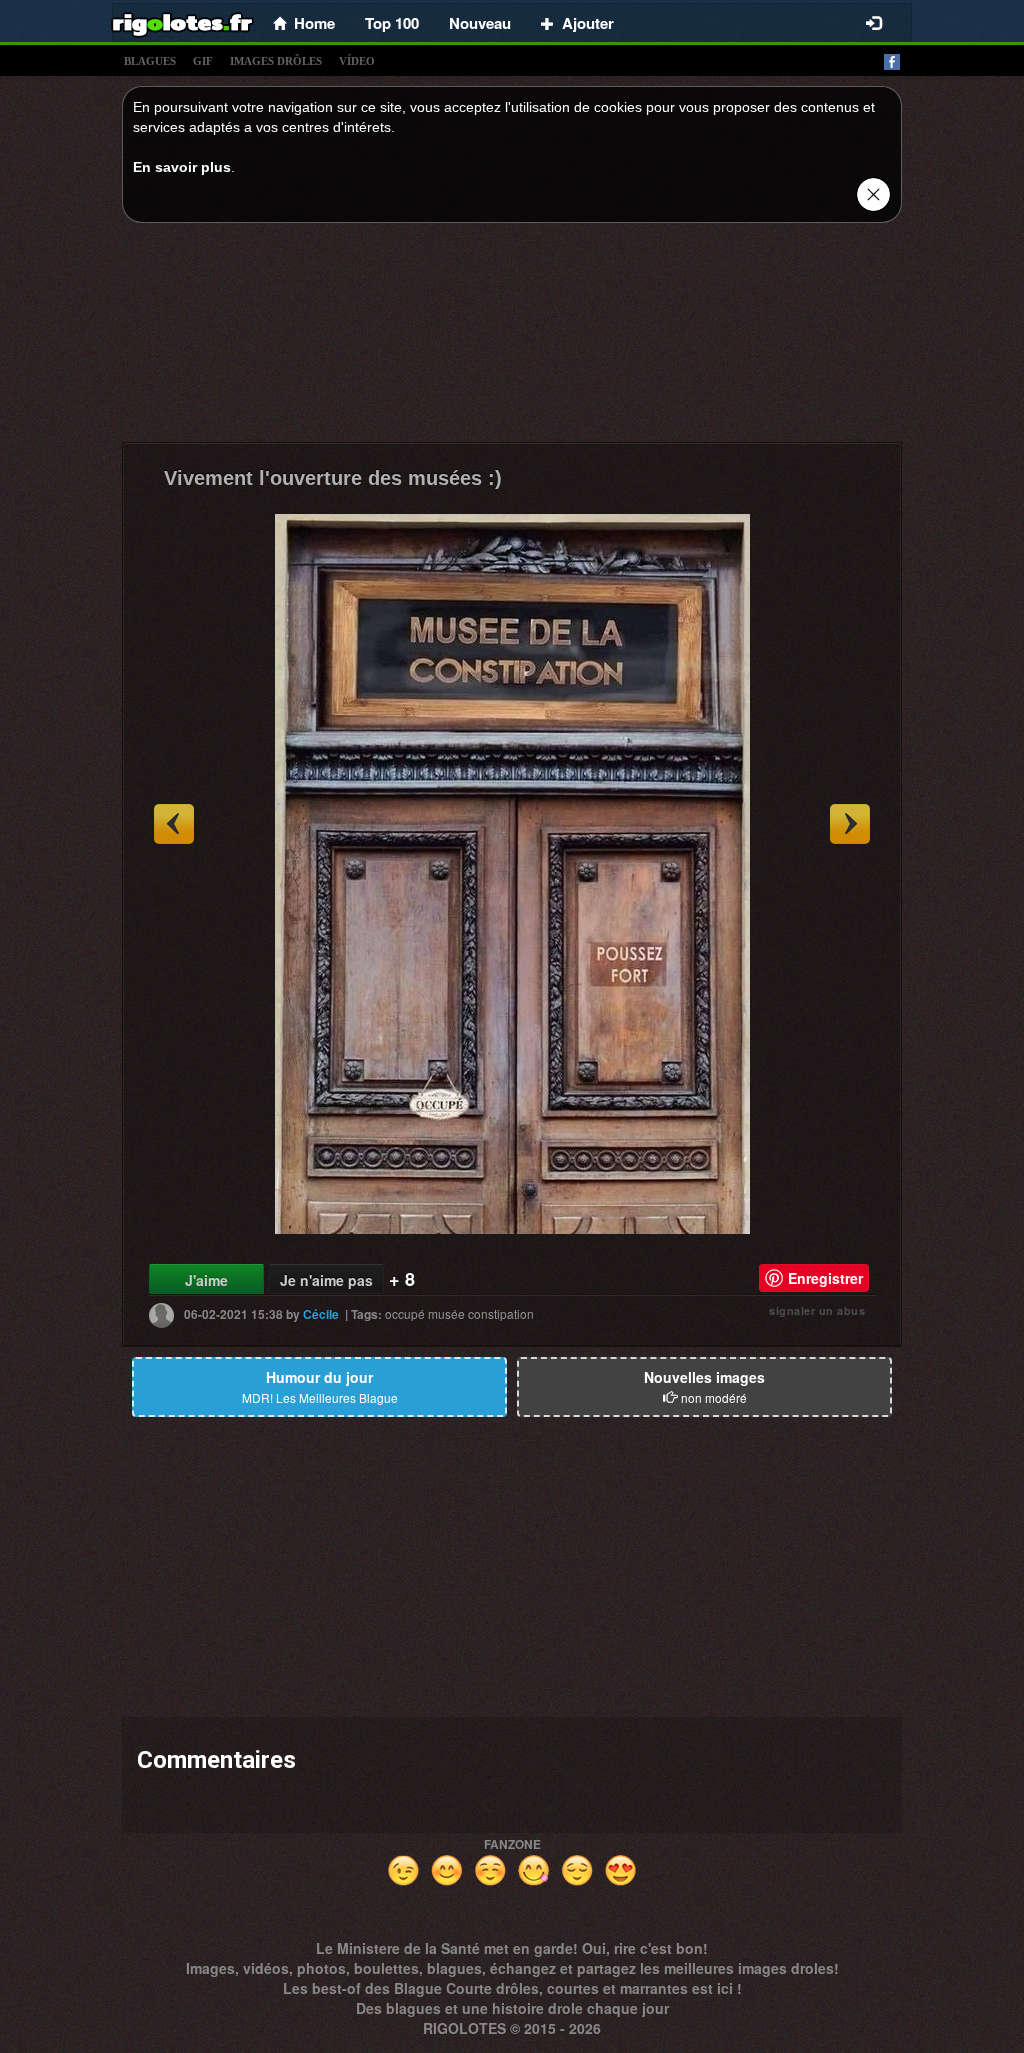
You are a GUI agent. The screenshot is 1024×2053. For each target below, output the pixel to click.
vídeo (357, 61)
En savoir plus (182, 167)
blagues (150, 61)
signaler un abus (817, 1310)
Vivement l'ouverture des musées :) (333, 478)
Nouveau (480, 23)
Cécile (321, 1314)
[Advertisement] (512, 338)
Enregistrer (825, 1278)
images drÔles (276, 61)
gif (203, 61)
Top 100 (392, 23)
